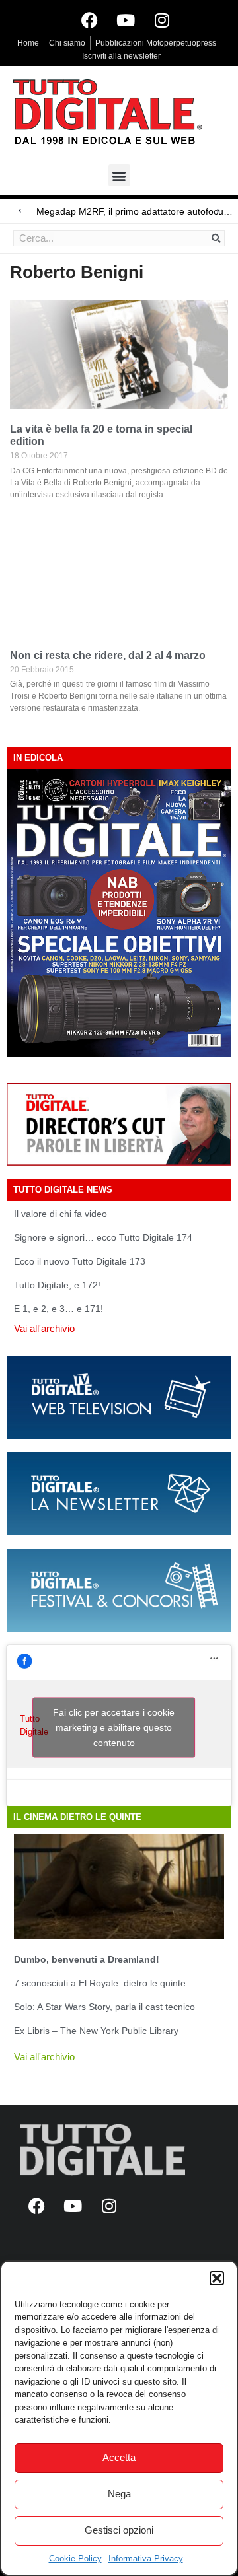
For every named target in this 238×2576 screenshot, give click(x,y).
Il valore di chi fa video (60, 1214)
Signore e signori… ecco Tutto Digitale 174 (103, 1237)
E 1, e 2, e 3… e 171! (59, 1309)
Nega (119, 2494)
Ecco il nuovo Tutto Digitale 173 (80, 1261)
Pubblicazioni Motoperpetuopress (156, 43)
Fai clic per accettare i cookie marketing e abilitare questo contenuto (114, 1727)
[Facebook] (89, 20)
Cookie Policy (75, 2559)
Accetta (119, 2457)
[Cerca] (216, 238)
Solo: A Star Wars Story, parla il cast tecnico (104, 2007)
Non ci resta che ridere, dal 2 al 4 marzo (108, 655)
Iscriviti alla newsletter (121, 56)
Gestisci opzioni (119, 2530)
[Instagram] (162, 20)
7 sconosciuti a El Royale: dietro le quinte (100, 1983)
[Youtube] (126, 20)
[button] (217, 2278)
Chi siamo (67, 43)
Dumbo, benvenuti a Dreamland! (87, 1959)
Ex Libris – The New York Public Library (96, 2031)
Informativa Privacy (146, 2559)
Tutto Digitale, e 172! (57, 1285)
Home (28, 43)
